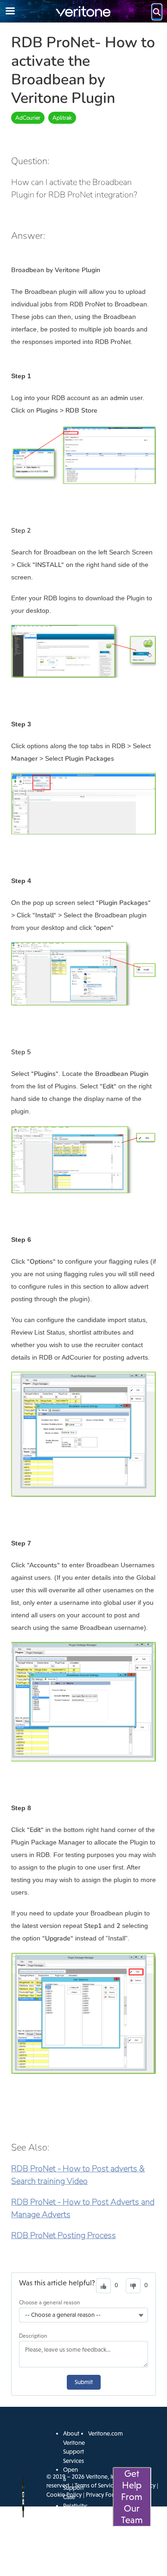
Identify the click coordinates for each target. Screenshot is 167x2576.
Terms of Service (96, 2485)
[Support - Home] (83, 11)
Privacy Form (102, 2495)
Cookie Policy (64, 2495)
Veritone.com (106, 2433)
